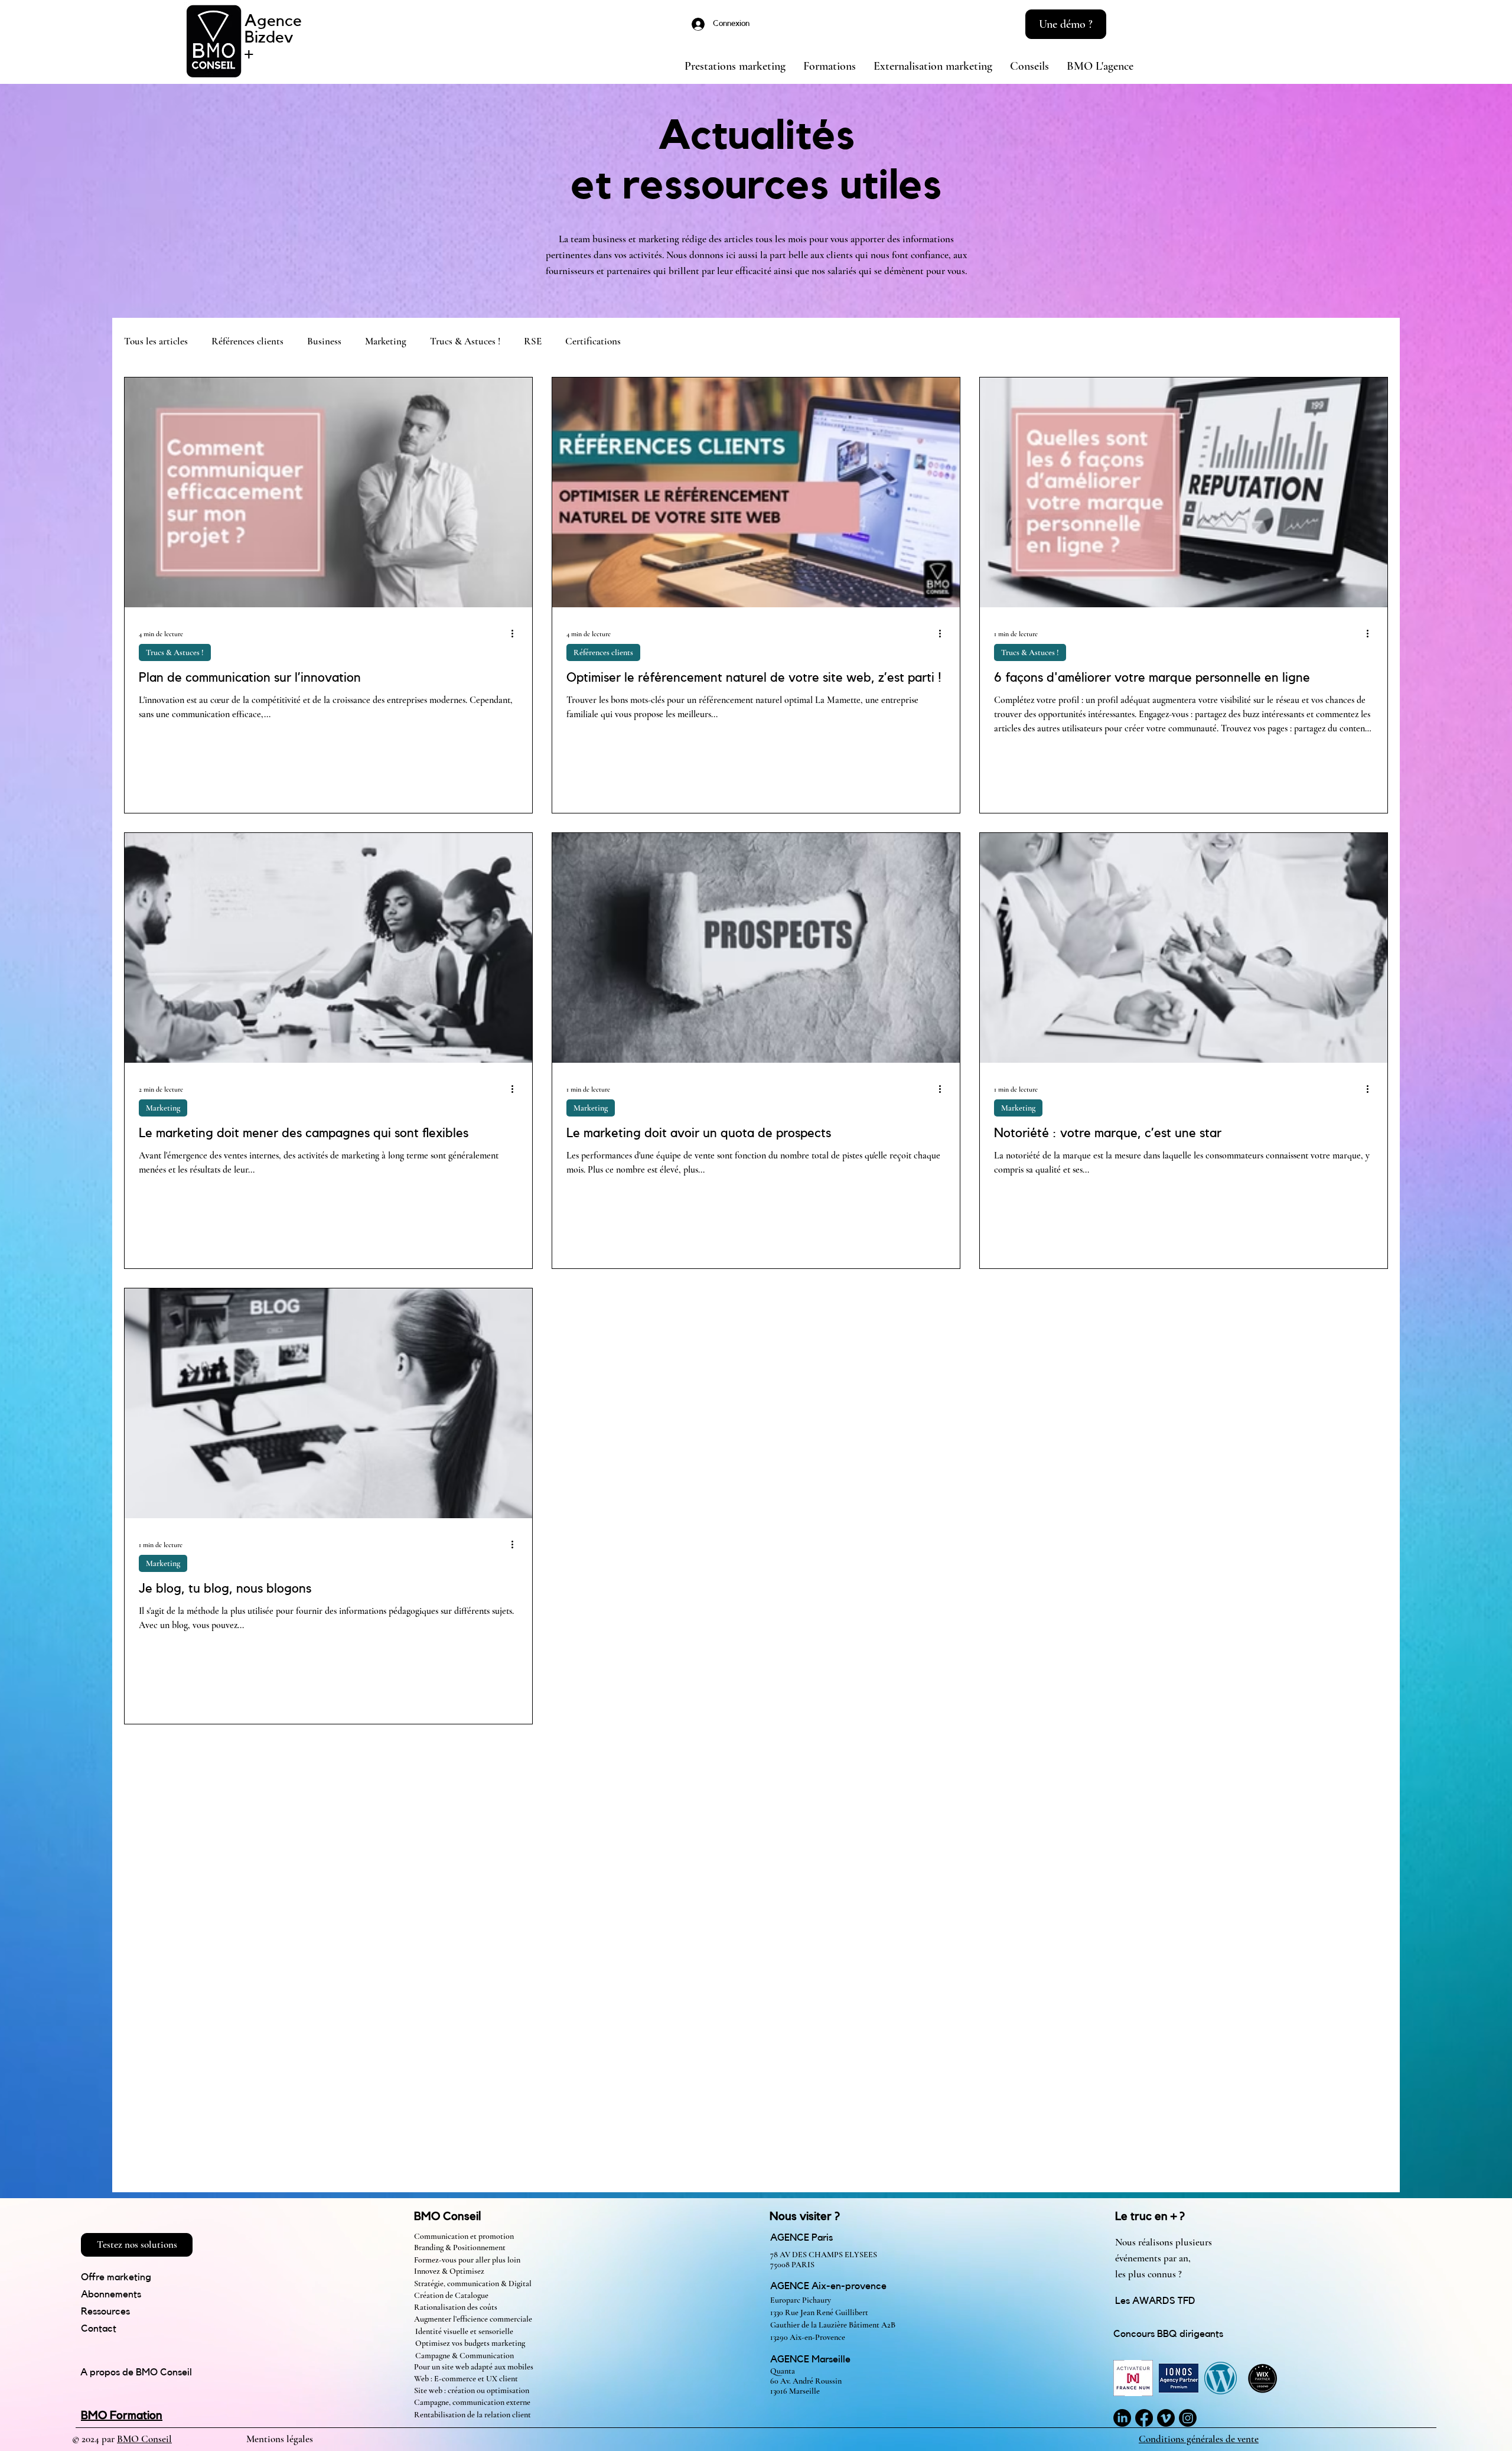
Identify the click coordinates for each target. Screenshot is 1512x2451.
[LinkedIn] (1122, 2418)
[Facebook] (1144, 2418)
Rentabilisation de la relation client (472, 2415)
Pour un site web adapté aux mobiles (474, 2367)
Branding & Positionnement (460, 2247)
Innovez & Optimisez (449, 2271)
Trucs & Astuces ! (465, 341)
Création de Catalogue (452, 2295)
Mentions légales (280, 2439)
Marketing (386, 341)
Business (324, 341)
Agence (273, 21)
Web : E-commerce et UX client (466, 2379)
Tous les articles (156, 341)
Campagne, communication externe (472, 2402)
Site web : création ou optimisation (472, 2390)
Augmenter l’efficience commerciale (473, 2319)
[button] (1066, 24)
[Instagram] (1188, 2418)
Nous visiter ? (805, 2216)
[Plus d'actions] (516, 633)
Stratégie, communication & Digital (473, 2284)
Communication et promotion (464, 2236)
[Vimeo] (1166, 2418)
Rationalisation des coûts (456, 2307)
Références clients (247, 341)
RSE (533, 341)
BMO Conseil (447, 2216)
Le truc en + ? (1150, 2216)
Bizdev (269, 37)
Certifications (593, 341)
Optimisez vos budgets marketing (470, 2343)
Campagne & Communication (465, 2356)
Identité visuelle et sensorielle (464, 2331)
